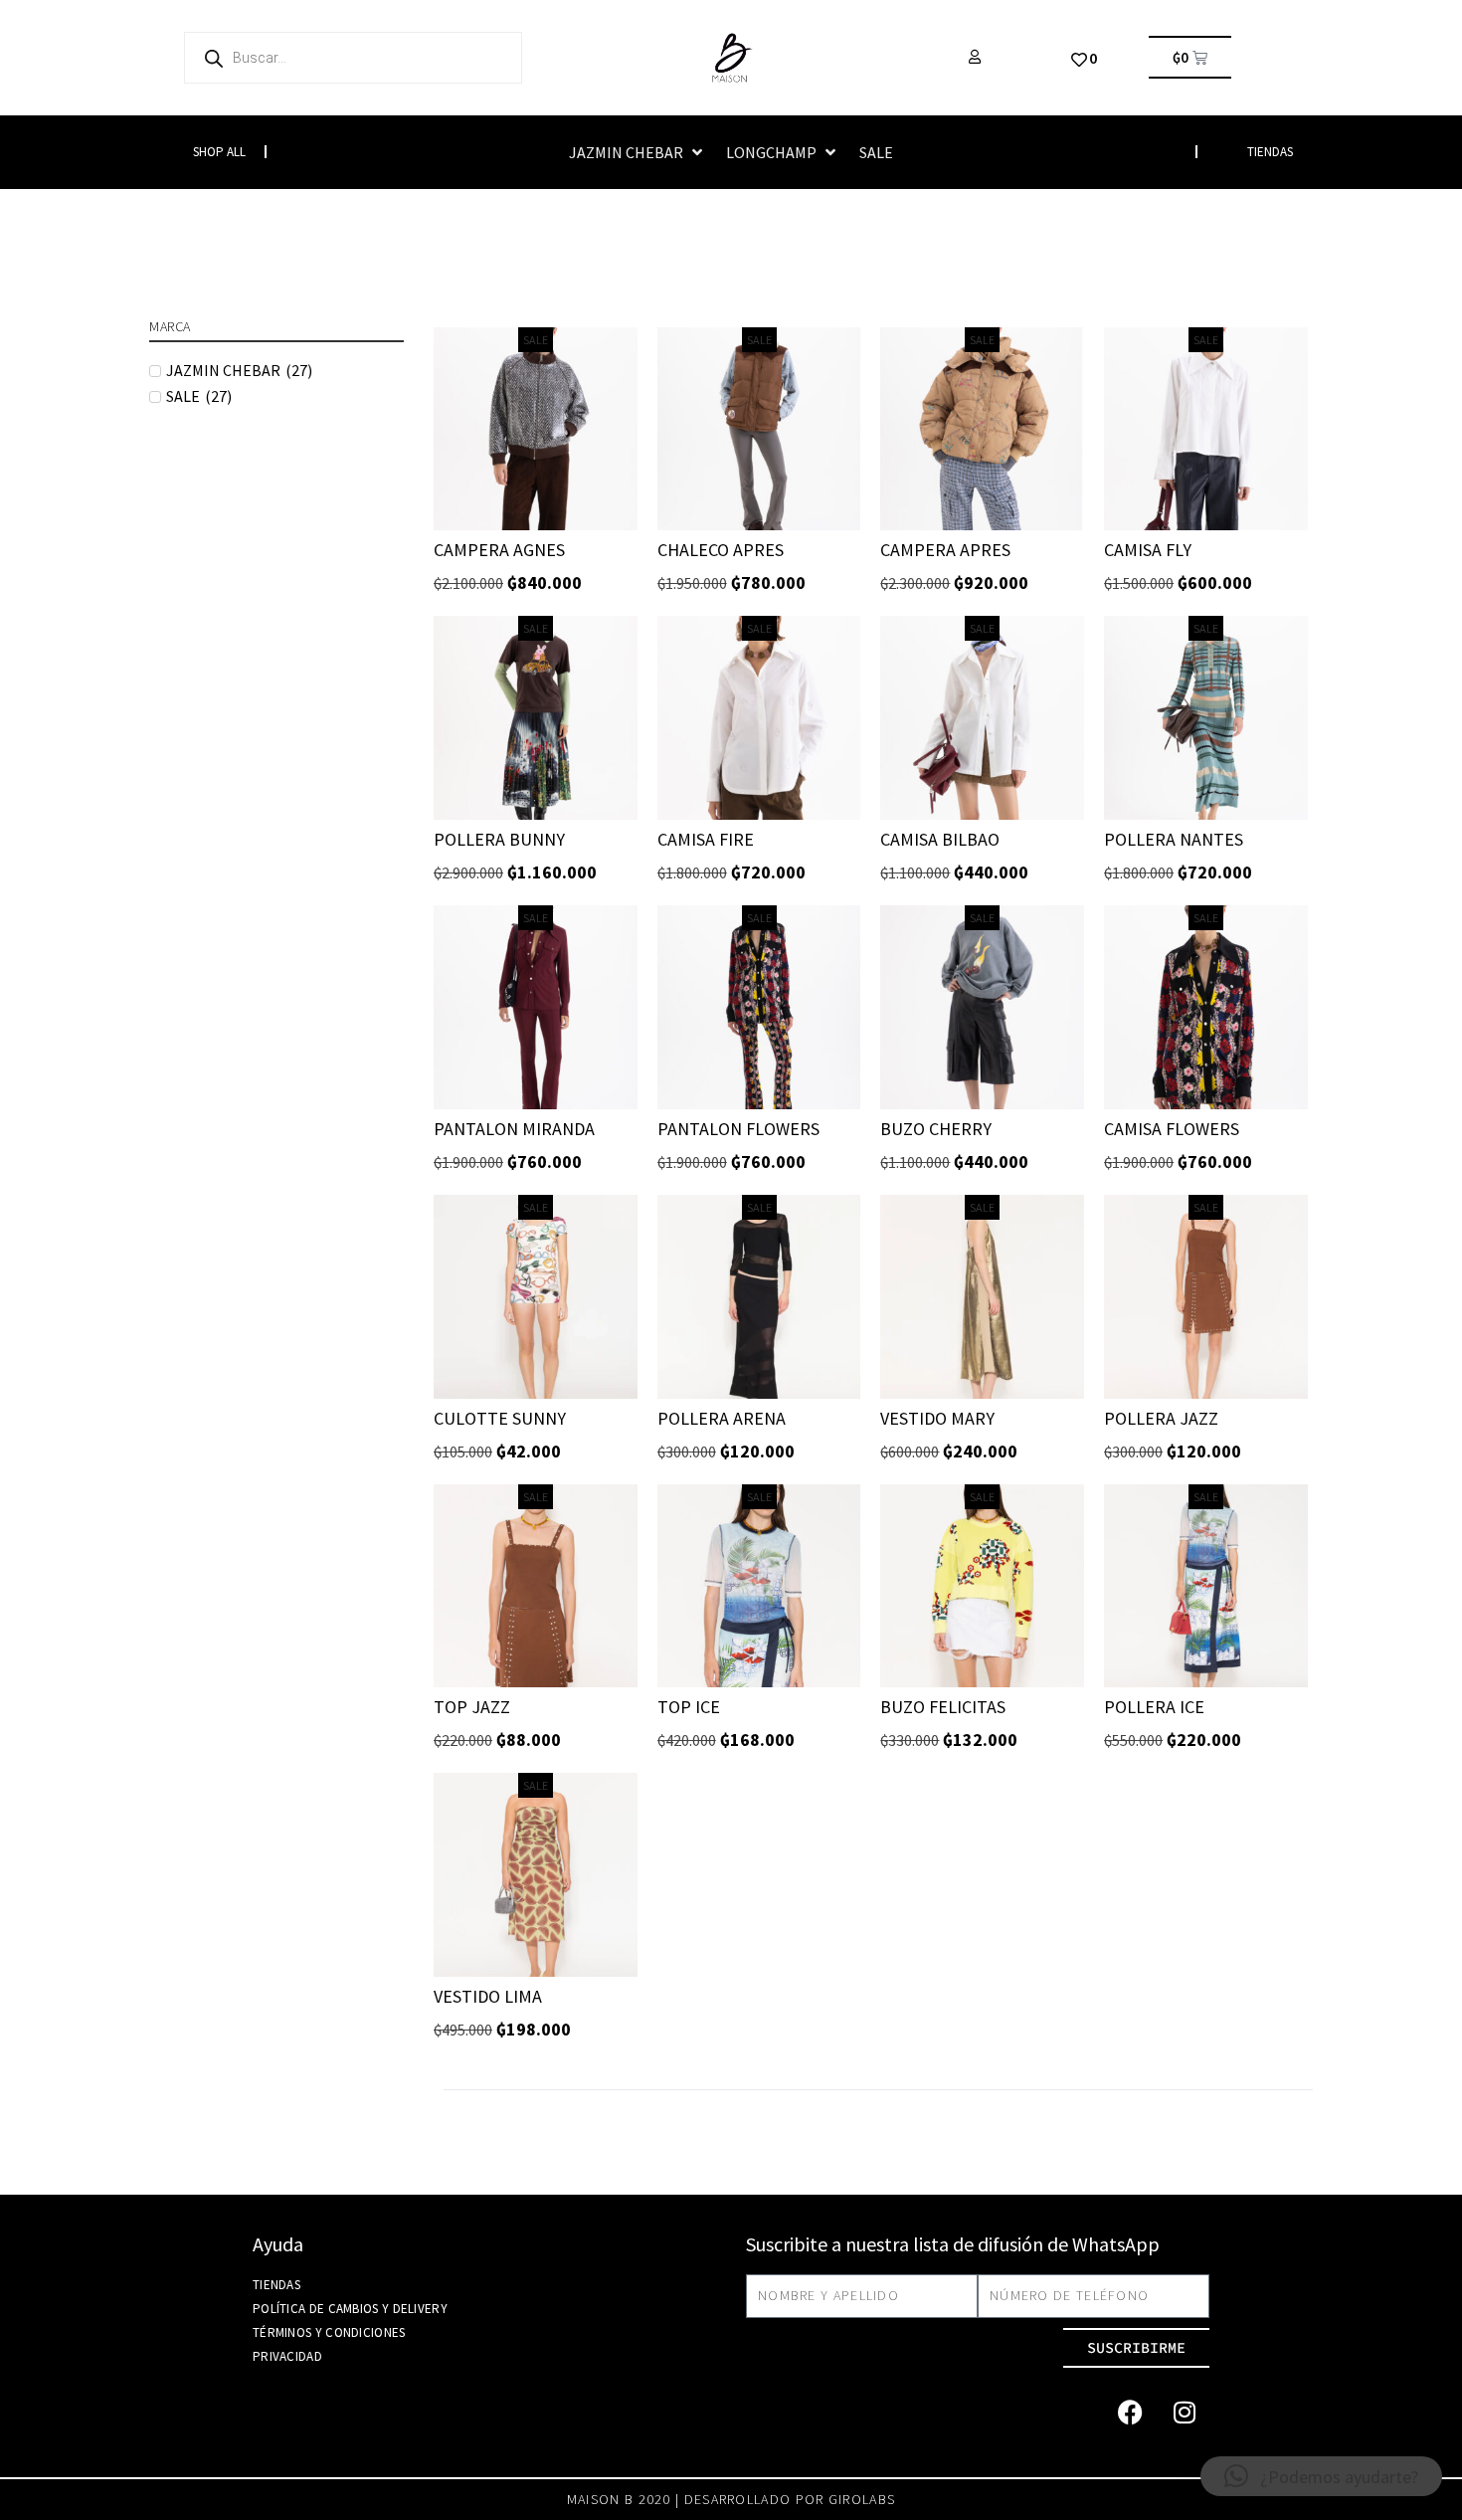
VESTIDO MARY (937, 1418)
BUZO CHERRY (936, 1129)
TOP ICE (689, 1707)
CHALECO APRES (721, 550)
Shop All (219, 152)
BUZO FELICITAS (943, 1707)
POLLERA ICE (1154, 1707)
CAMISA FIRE (706, 839)
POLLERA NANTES (1174, 839)
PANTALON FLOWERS (738, 1129)
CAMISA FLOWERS (1172, 1129)
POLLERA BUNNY (499, 839)
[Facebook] (1130, 2413)
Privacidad (287, 2356)
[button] (638, 152)
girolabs (862, 2499)
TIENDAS (1270, 152)
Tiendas (276, 2285)
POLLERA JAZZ (1161, 1418)
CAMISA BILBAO (940, 839)
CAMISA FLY (1148, 550)
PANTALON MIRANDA (514, 1129)
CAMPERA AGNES (499, 550)
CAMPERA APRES (945, 550)
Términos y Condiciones (329, 2332)
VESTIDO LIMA (488, 1996)
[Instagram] (1185, 2413)
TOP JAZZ (472, 1707)
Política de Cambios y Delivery (350, 2309)
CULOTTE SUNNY (500, 1418)
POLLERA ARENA (722, 1418)
